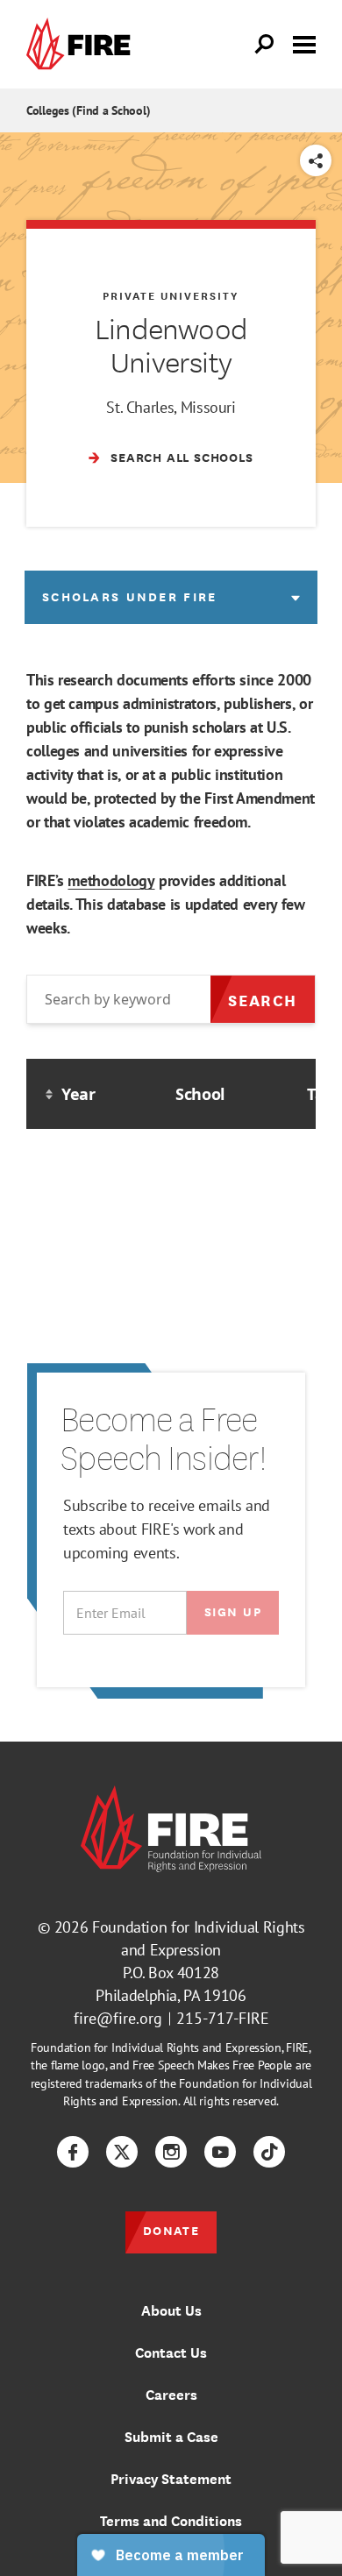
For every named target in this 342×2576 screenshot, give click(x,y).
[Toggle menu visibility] (304, 43)
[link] (82, 44)
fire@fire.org (118, 2018)
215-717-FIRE (223, 2018)
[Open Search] (265, 45)
